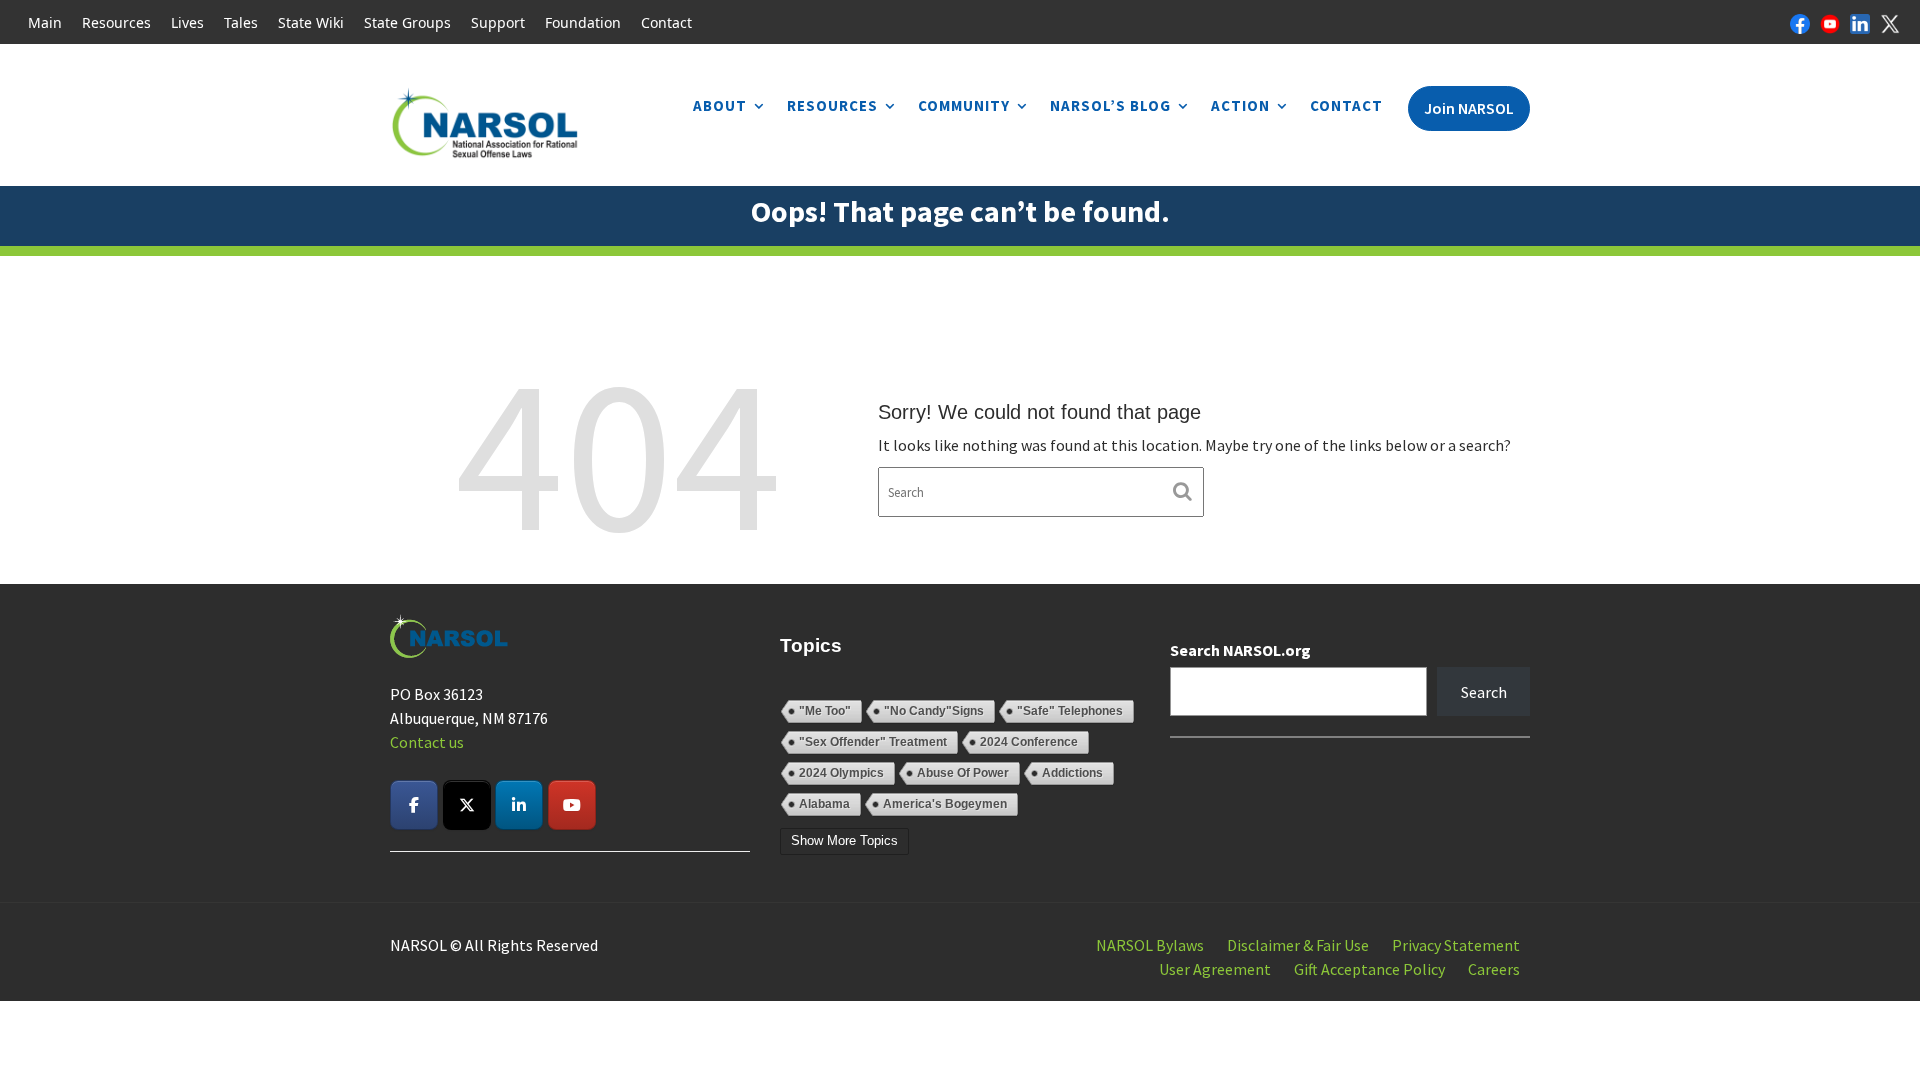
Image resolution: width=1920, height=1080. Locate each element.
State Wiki (311, 22)
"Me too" (825, 711)
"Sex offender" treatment (873, 742)
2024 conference (1029, 742)
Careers (1494, 969)
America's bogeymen (945, 804)
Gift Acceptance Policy (1369, 969)
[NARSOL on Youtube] (572, 805)
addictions (1072, 773)
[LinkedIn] (1860, 22)
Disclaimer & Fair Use (1298, 945)
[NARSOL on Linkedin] (519, 805)
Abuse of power (963, 773)
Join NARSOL (1469, 108)
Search (1484, 692)
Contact (666, 22)
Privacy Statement (1456, 945)
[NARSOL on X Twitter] (467, 805)
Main (45, 22)
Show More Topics (844, 840)
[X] (1890, 22)
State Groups (407, 22)
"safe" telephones (1070, 711)
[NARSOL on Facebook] (414, 805)
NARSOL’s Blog (1110, 105)
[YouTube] (1830, 22)
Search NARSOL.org (1240, 650)
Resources (116, 22)
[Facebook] (1800, 22)
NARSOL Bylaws (1150, 945)
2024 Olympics (841, 773)
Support (498, 22)
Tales (241, 22)
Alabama (824, 804)
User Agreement (1215, 969)
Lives (187, 22)
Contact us (427, 742)
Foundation (583, 22)
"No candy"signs (934, 711)
